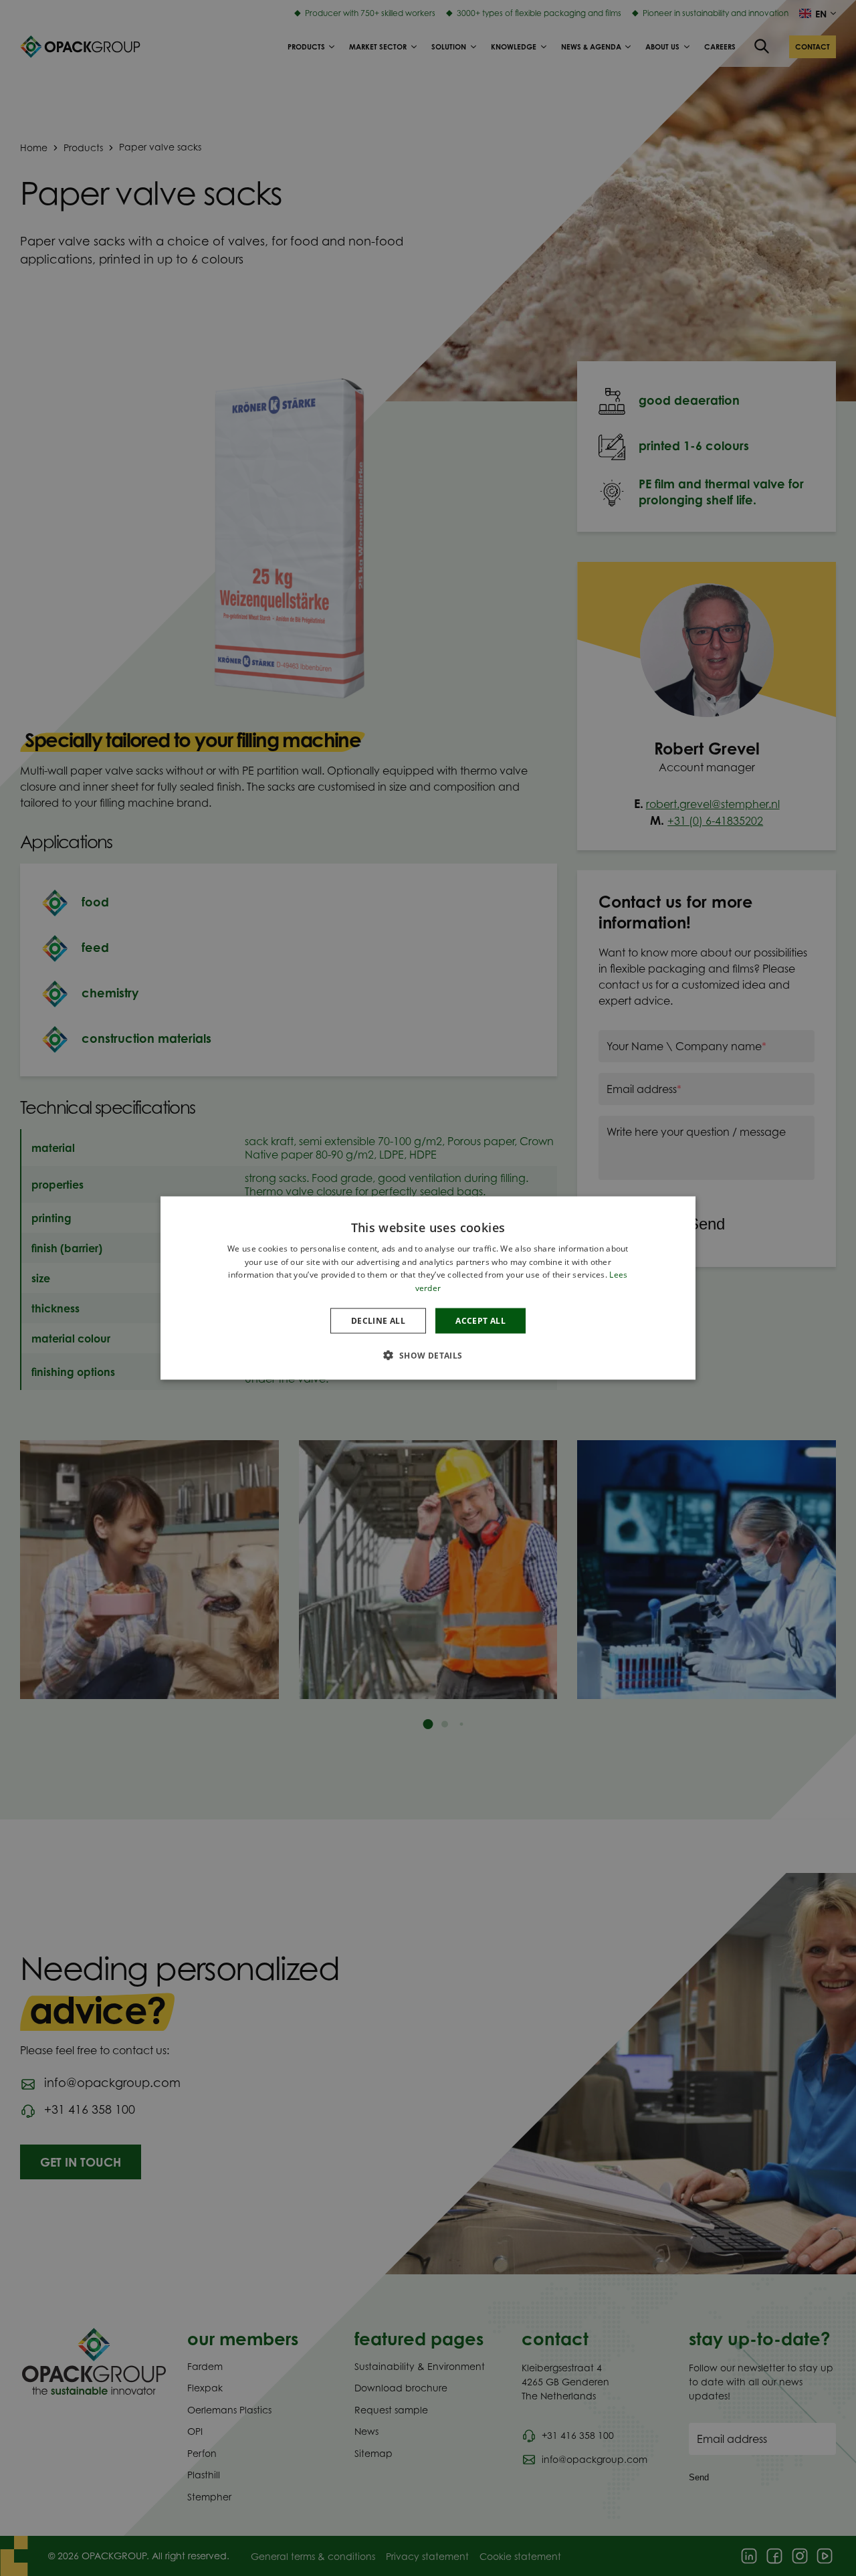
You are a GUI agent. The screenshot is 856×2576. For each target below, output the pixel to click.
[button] (428, 1355)
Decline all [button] (378, 1321)
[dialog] (428, 1288)
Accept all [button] (480, 1321)
